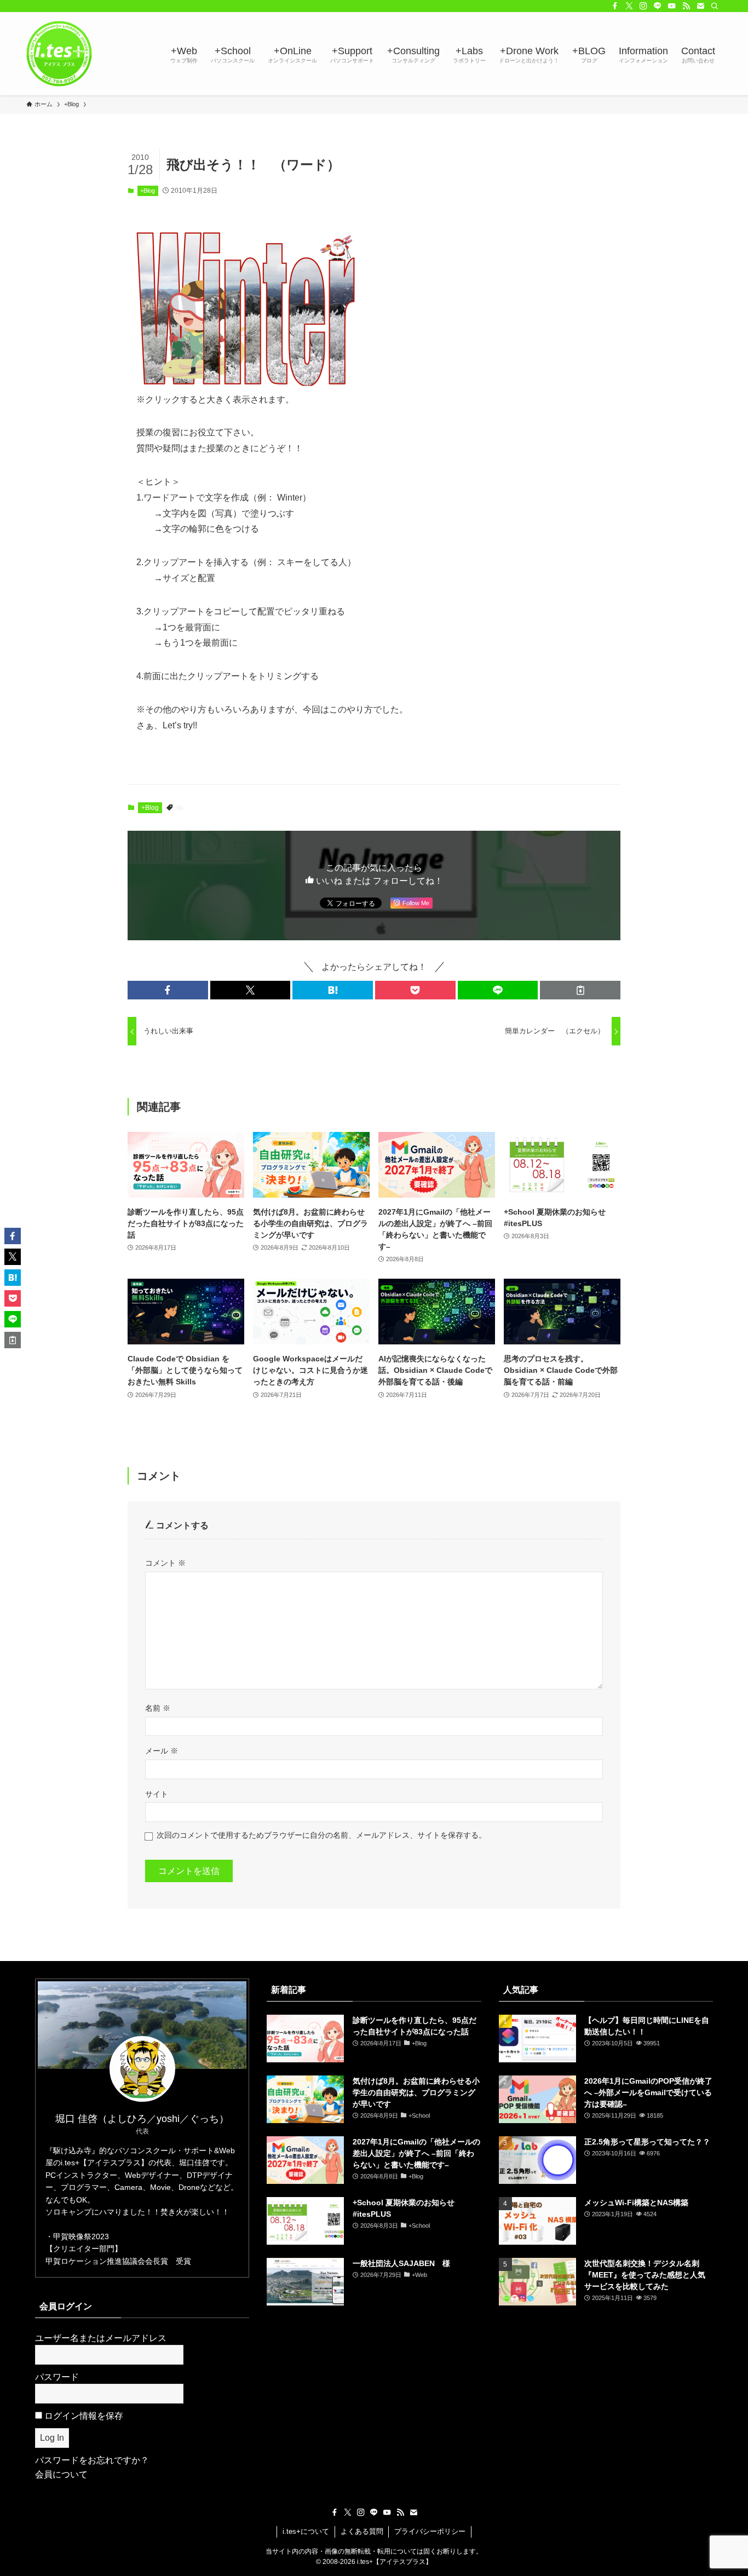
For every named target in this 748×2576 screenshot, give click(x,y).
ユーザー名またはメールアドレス (101, 2338)
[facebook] (615, 6)
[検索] (715, 6)
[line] (658, 6)
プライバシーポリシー (430, 2531)
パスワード (57, 2377)
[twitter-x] (629, 6)
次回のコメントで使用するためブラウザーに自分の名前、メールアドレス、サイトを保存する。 (321, 1835)
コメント (165, 1563)
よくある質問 (362, 2531)
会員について (61, 2474)
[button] (168, 990)
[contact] (700, 6)
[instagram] (643, 6)
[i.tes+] (59, 54)
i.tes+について (306, 2531)
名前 (158, 1708)
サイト (157, 1794)
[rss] (686, 6)
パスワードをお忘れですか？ (92, 2460)
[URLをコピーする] (580, 990)
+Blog (148, 191)
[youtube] (672, 6)
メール (162, 1751)
